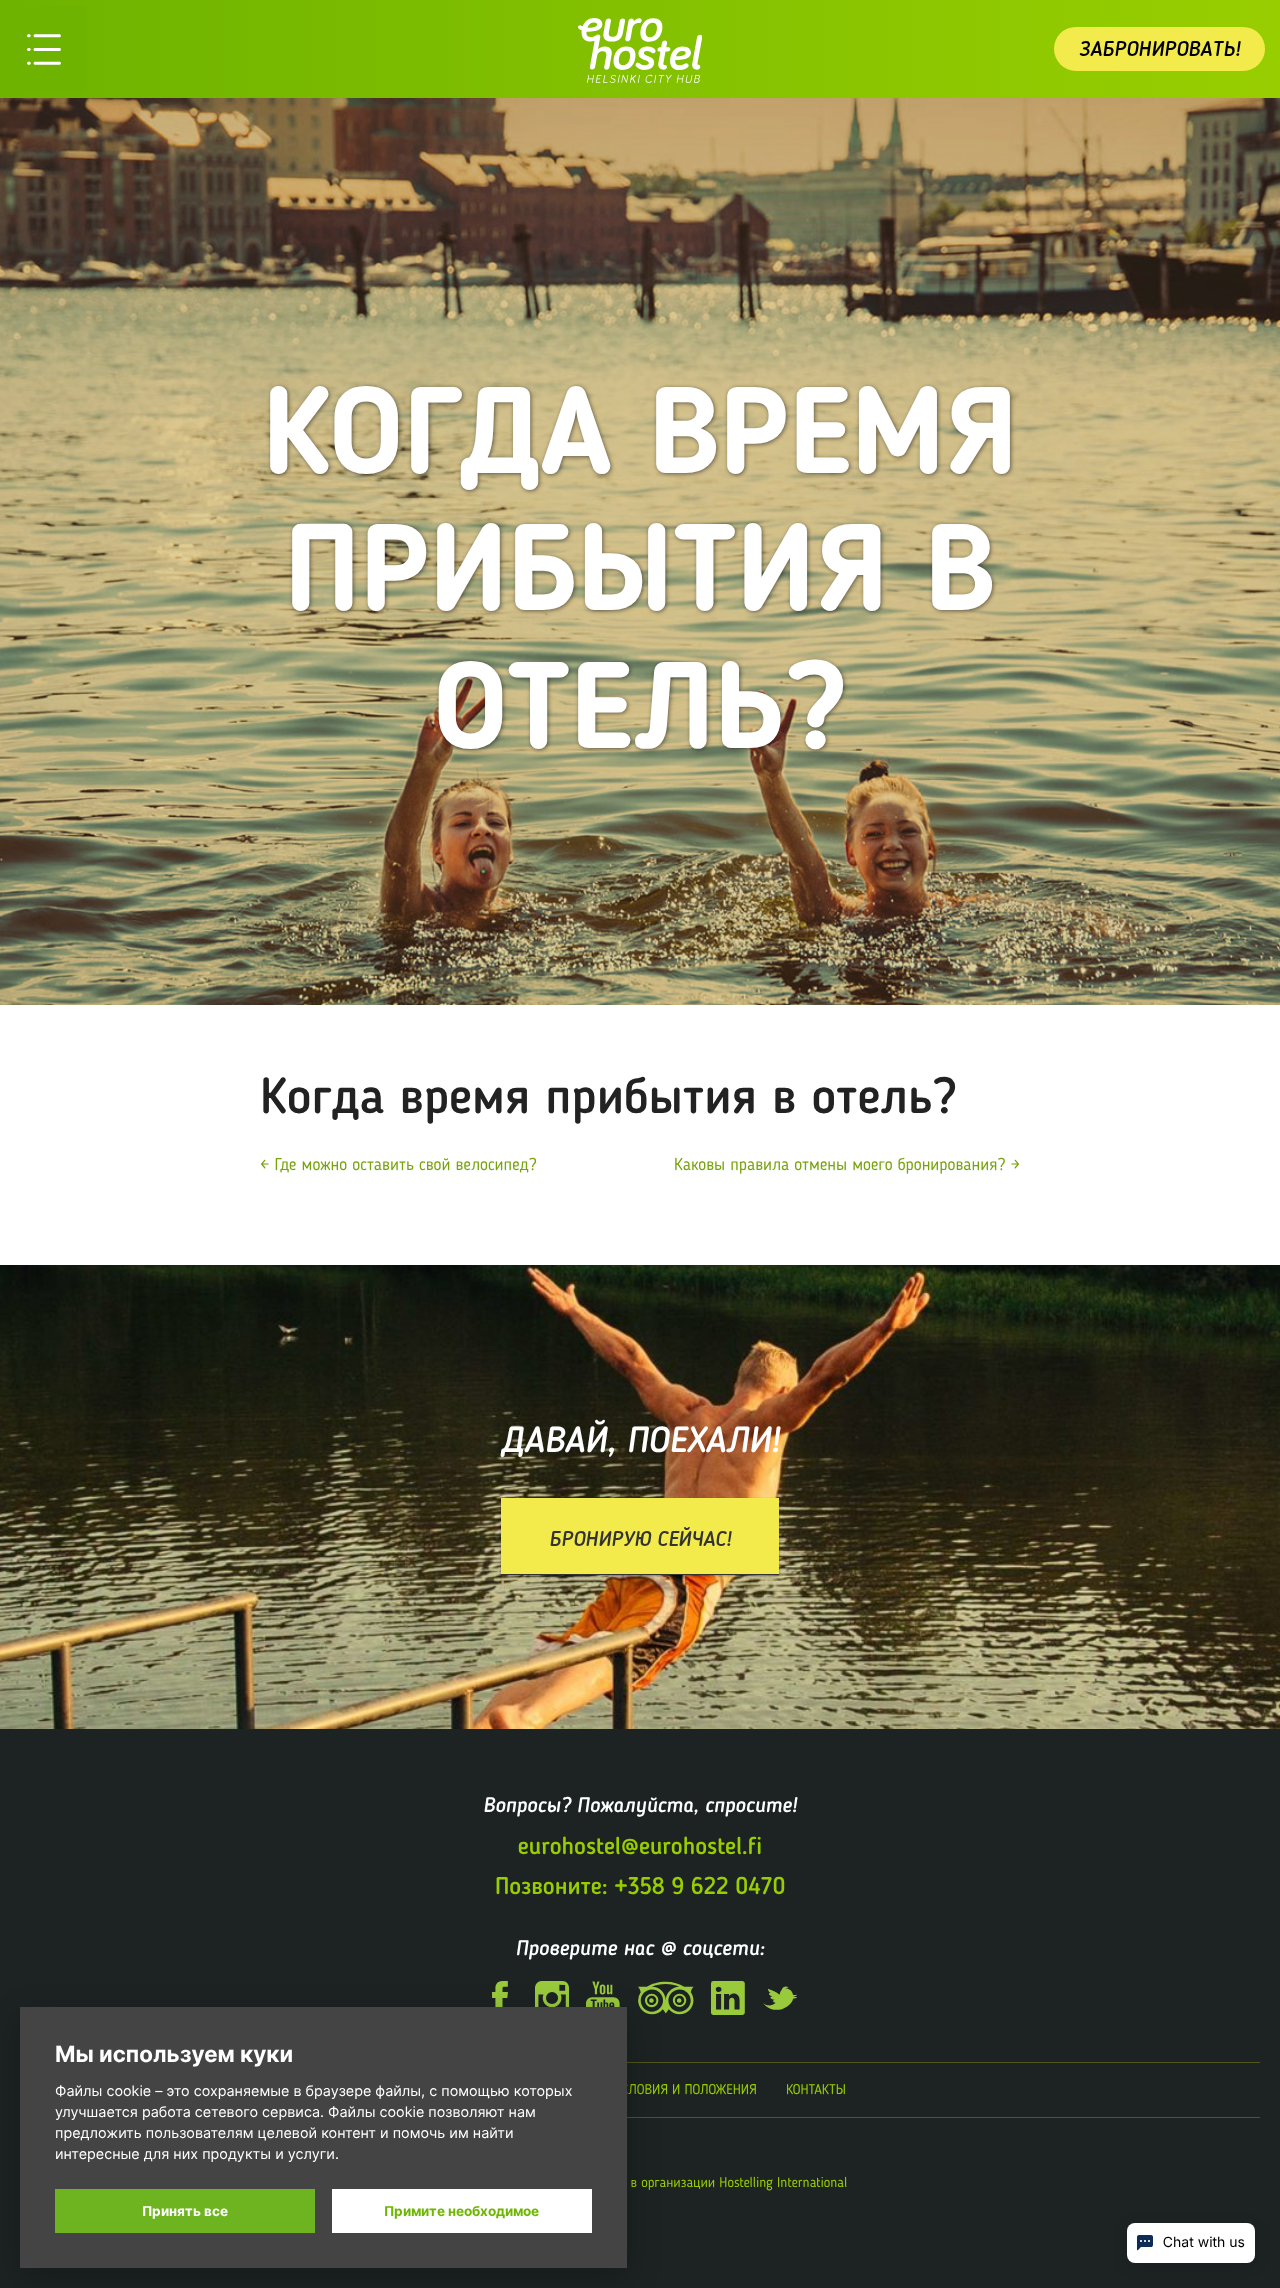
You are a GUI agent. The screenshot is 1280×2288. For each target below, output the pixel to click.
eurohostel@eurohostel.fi (640, 1846)
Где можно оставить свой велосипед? (406, 1165)
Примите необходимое (461, 2211)
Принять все (185, 2211)
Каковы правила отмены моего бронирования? (839, 1165)
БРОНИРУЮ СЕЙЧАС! (640, 1538)
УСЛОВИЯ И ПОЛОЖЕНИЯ (686, 2089)
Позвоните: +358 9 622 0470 (640, 1886)
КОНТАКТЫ (816, 2089)
